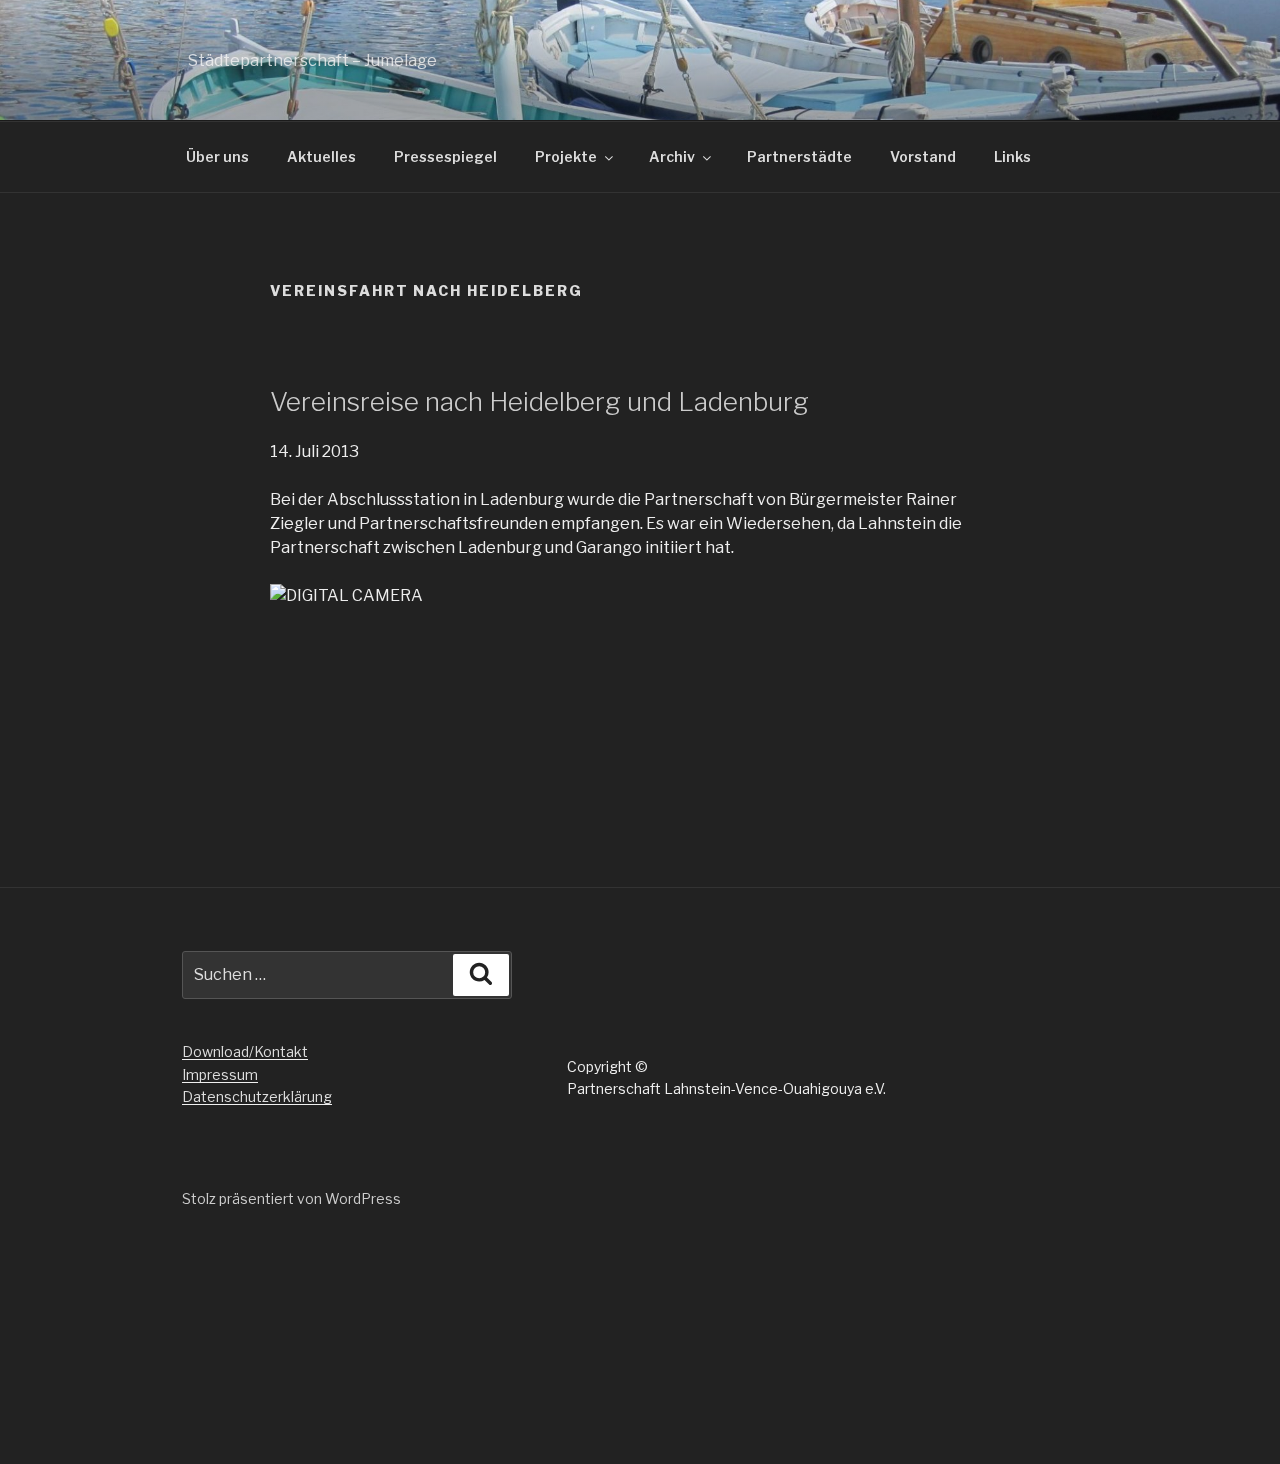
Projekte (566, 156)
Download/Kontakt (245, 1051)
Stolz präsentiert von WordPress (291, 1198)
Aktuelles (321, 156)
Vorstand (923, 156)
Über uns (217, 156)
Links (1012, 156)
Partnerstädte (799, 156)
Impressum (220, 1074)
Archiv (672, 156)
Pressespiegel (445, 156)
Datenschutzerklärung (257, 1096)
